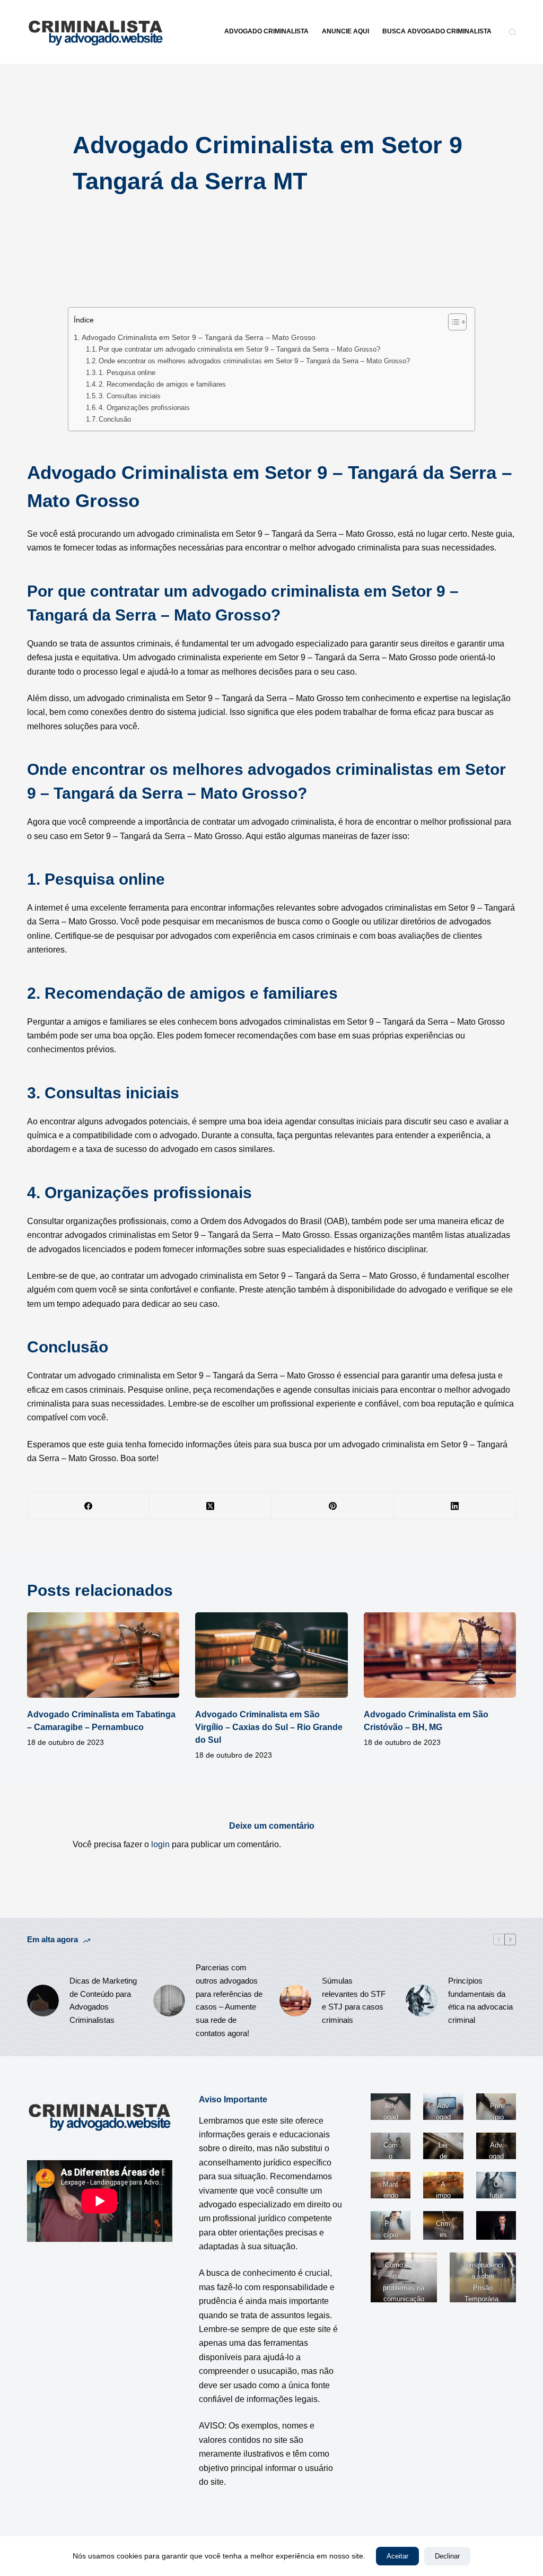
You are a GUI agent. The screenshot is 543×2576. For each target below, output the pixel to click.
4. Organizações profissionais (144, 408)
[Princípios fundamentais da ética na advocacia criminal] (422, 2001)
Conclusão (115, 419)
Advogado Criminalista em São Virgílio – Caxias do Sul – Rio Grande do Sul (269, 1727)
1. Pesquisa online (127, 373)
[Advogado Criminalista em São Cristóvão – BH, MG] (440, 1655)
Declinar (447, 2556)
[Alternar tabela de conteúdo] (452, 322)
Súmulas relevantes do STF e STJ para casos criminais (354, 2000)
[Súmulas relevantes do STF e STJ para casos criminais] (295, 2001)
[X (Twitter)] (211, 1507)
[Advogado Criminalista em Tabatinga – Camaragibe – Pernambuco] (103, 1655)
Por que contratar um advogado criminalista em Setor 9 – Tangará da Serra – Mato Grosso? (239, 349)
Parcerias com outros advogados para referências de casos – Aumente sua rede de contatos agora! (229, 2000)
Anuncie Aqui (345, 31)
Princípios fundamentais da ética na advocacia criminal (480, 2000)
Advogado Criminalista (266, 31)
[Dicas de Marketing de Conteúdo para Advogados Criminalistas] (43, 2001)
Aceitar (397, 2556)
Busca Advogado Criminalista (437, 31)
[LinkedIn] (455, 1507)
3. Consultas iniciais (130, 396)
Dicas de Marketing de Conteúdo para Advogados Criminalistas (103, 2000)
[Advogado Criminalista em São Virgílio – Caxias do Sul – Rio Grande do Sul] (271, 1655)
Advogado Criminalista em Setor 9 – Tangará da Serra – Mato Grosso (199, 337)
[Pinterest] (333, 1507)
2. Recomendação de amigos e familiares (162, 384)
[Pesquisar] (513, 32)
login (160, 1844)
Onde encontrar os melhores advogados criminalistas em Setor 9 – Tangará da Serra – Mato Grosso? (254, 361)
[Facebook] (89, 1507)
